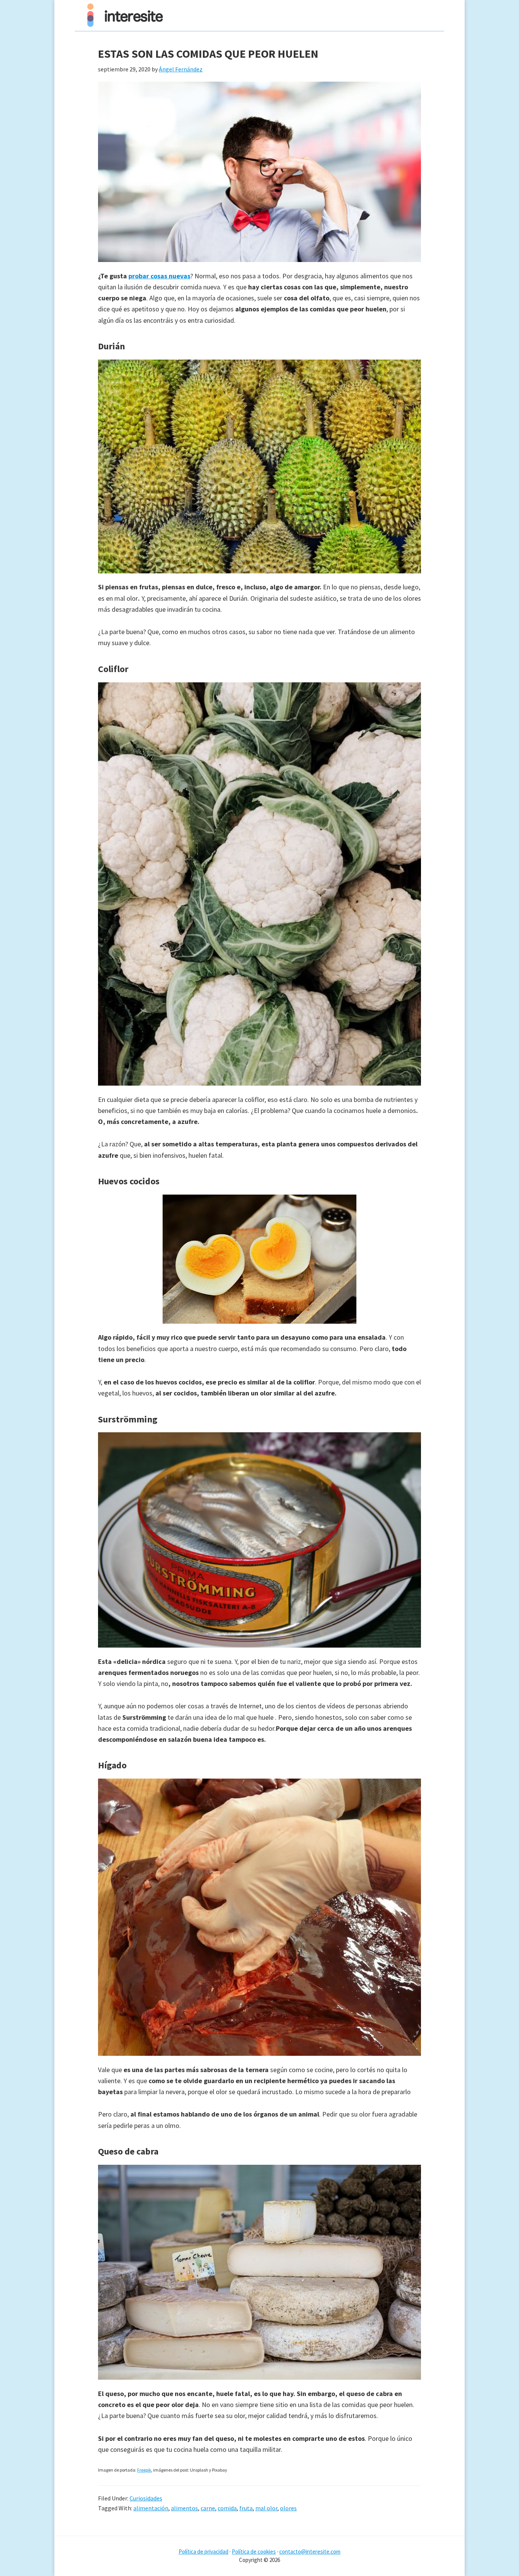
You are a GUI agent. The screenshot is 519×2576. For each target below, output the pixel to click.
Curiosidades (146, 2498)
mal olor (266, 2508)
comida (227, 2508)
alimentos (184, 2508)
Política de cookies (254, 2552)
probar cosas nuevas (159, 276)
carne (208, 2508)
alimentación (151, 2508)
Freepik (144, 2470)
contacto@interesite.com (310, 2552)
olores (288, 2508)
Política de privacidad (203, 2552)
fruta (246, 2508)
